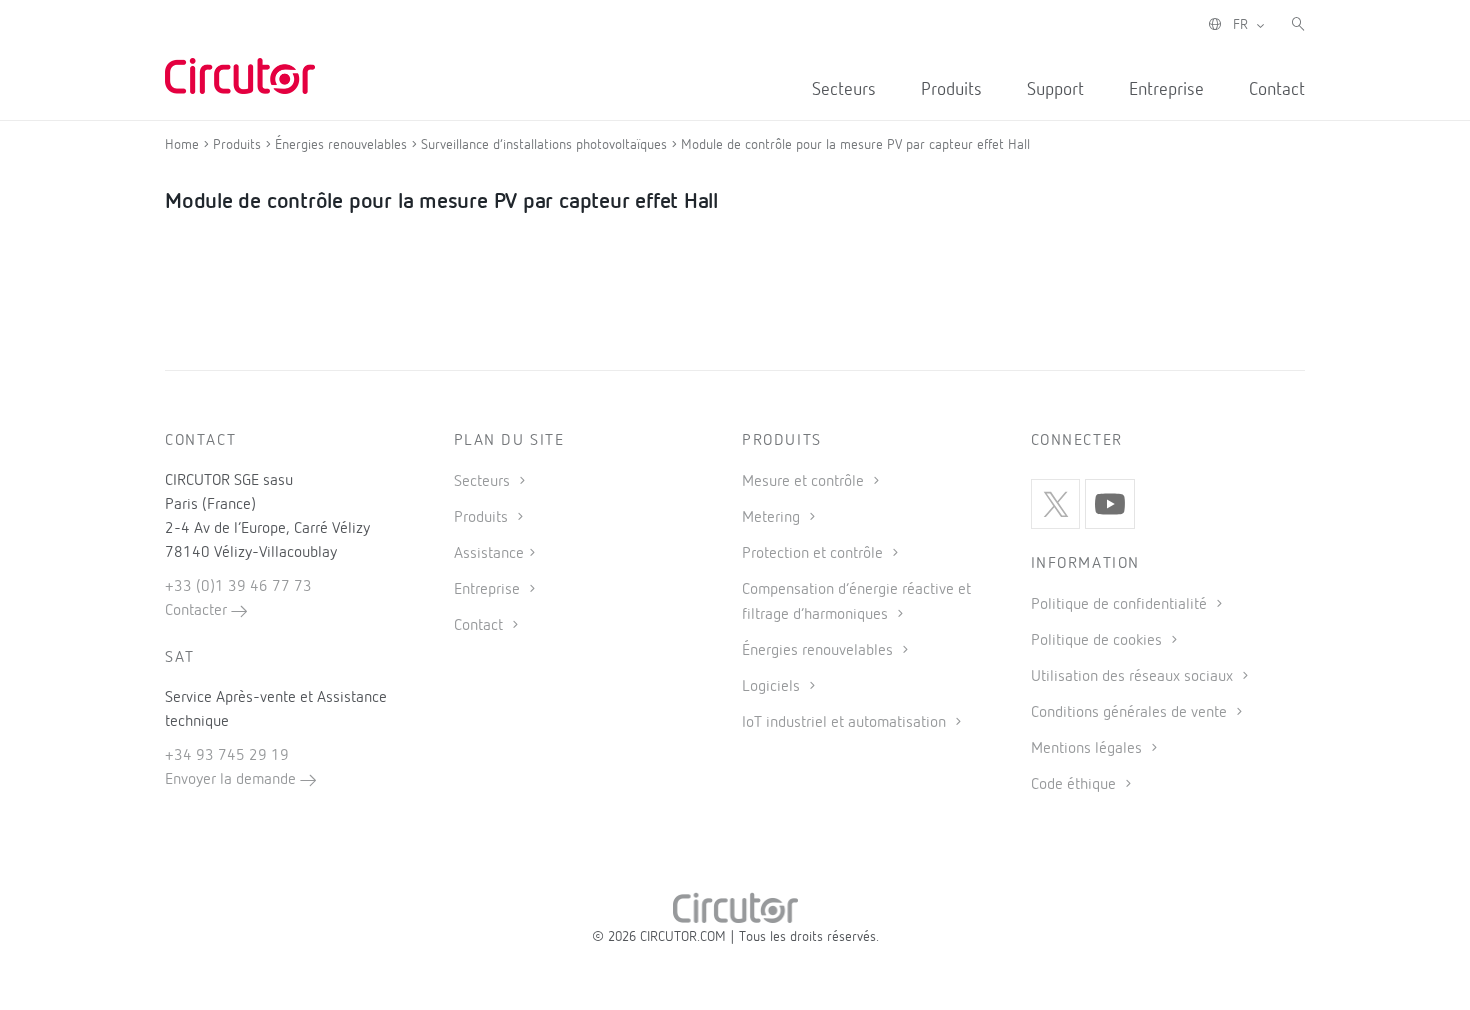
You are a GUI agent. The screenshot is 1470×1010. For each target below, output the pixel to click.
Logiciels (773, 687)
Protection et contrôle (814, 554)
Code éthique (1075, 785)
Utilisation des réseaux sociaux (1134, 677)
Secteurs (844, 90)
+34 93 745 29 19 (227, 756)
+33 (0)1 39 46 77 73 (238, 587)
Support (1055, 90)
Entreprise (1166, 90)
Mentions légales (1088, 749)
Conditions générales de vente (1131, 713)
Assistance (489, 554)
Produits (951, 90)
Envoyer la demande (232, 780)
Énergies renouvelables (819, 651)
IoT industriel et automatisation (846, 723)
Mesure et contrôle (805, 482)
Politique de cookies (1098, 641)
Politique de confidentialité (1121, 605)
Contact (1277, 90)
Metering (773, 518)
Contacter (198, 611)
